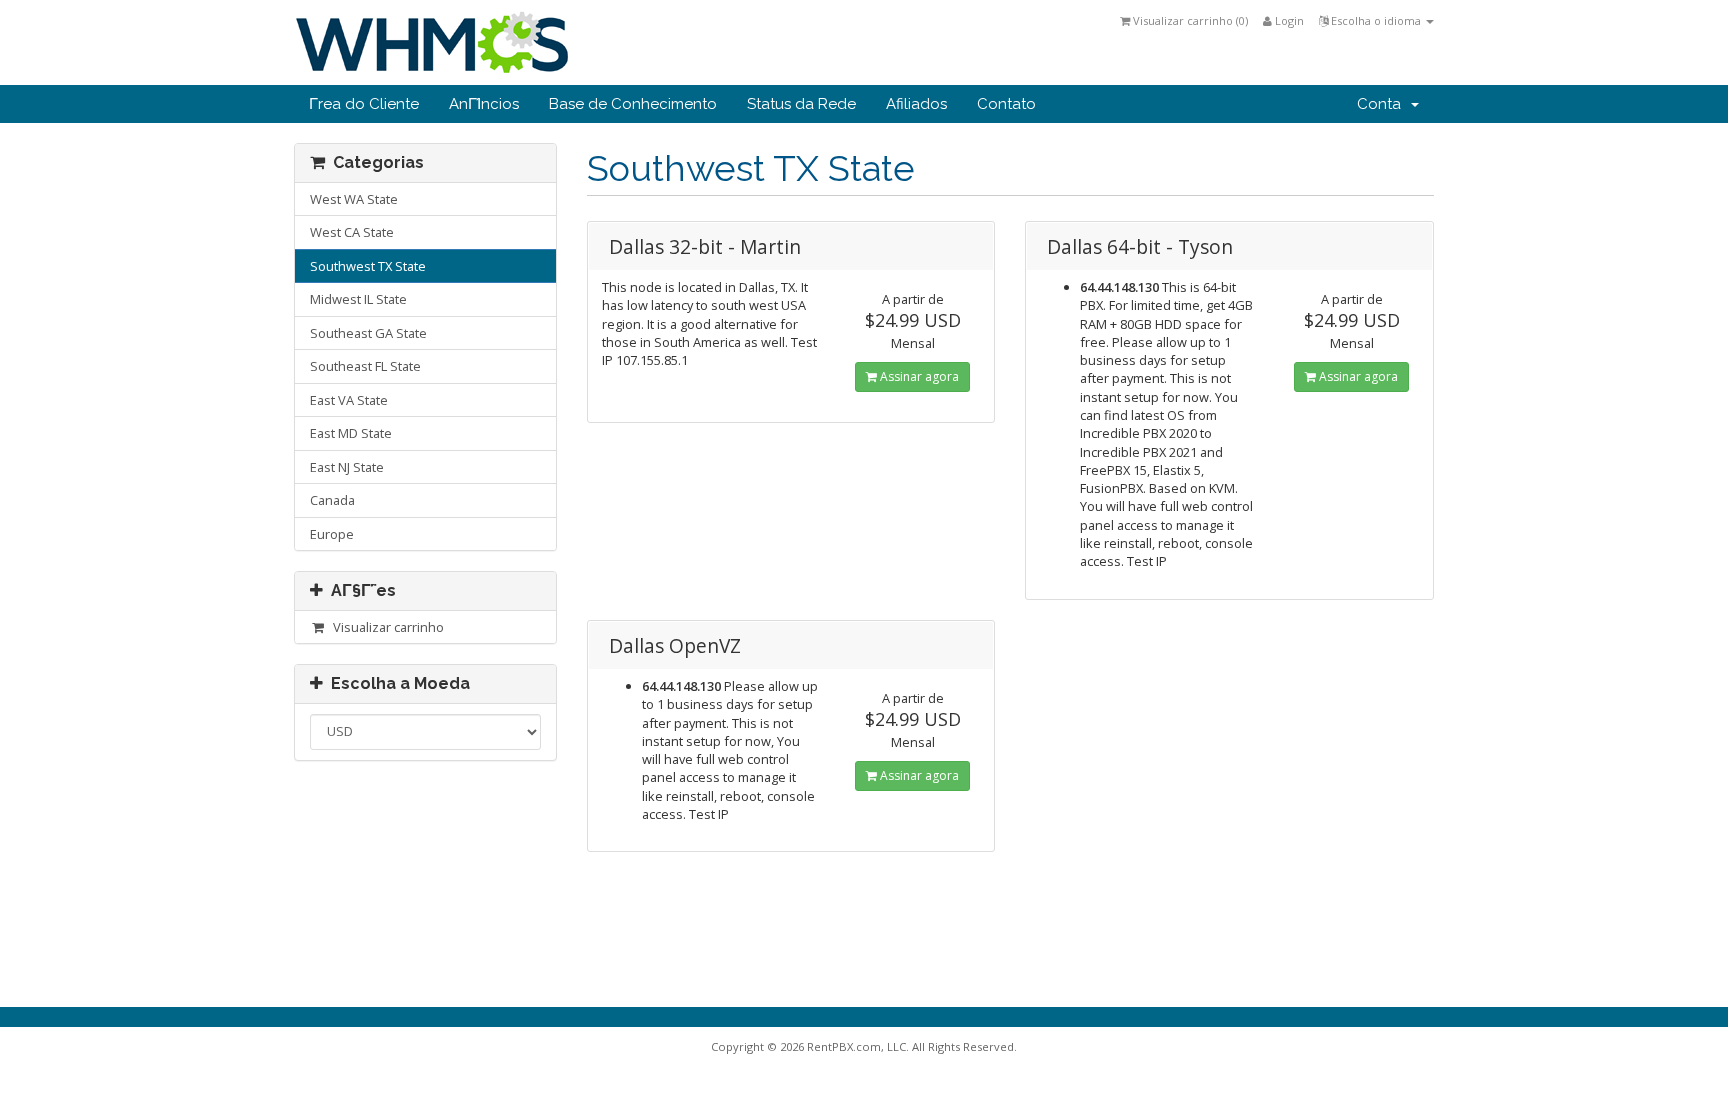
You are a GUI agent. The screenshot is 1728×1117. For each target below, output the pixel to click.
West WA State (354, 199)
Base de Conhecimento (633, 104)
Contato (1006, 104)
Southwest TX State (368, 266)
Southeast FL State (365, 366)
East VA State (349, 400)
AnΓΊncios (484, 104)
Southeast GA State (368, 333)
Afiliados (916, 104)
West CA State (352, 232)
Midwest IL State (358, 299)
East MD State (351, 433)
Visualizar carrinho (385, 627)
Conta (1383, 104)
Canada (332, 500)
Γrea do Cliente (364, 104)
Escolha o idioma (1376, 20)
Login (1288, 20)
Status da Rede (801, 104)
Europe (332, 534)
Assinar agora (918, 376)
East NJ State (347, 467)
